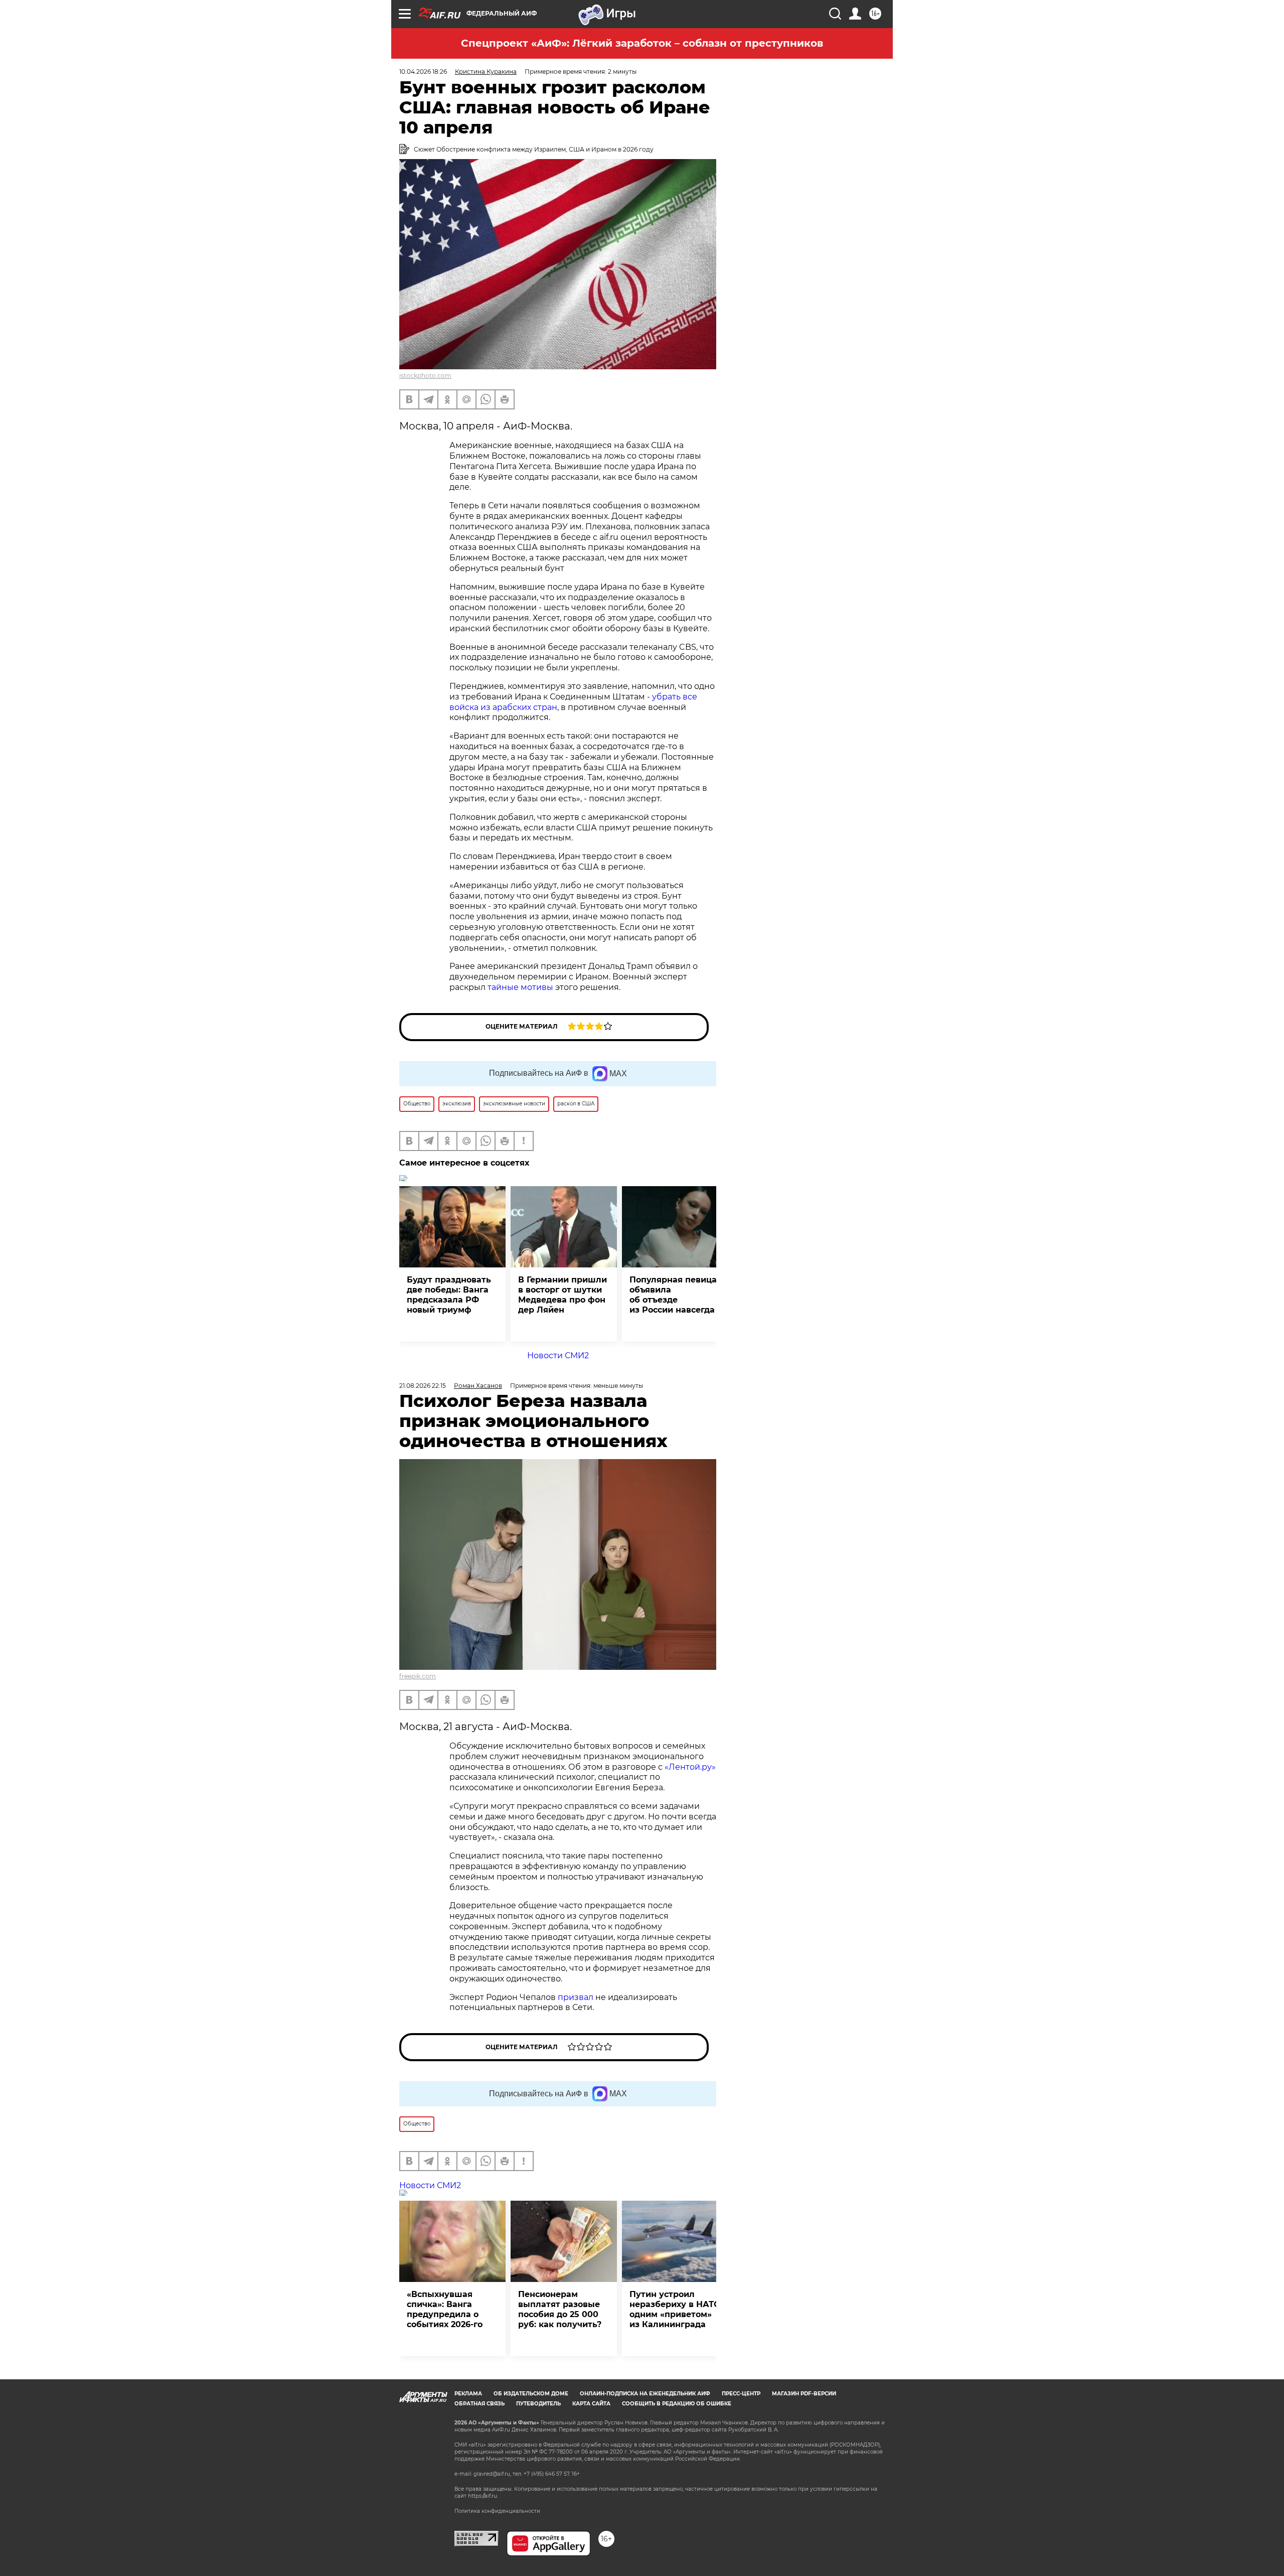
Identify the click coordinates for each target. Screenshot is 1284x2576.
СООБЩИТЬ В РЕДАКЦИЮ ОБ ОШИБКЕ (677, 2404)
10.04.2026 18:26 (423, 71)
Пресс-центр (741, 2394)
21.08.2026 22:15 (423, 1386)
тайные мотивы (520, 987)
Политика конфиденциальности (497, 2511)
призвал (576, 1997)
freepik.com (418, 1676)
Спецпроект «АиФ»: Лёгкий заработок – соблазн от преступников (642, 43)
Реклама (468, 2394)
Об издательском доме (531, 2394)
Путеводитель (538, 2404)
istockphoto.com (425, 376)
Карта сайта (591, 2404)
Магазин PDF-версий (804, 2394)
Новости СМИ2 (558, 1355)
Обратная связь (479, 2404)
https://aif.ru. (483, 2496)
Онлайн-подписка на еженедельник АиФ (645, 2394)
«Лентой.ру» (690, 1767)
